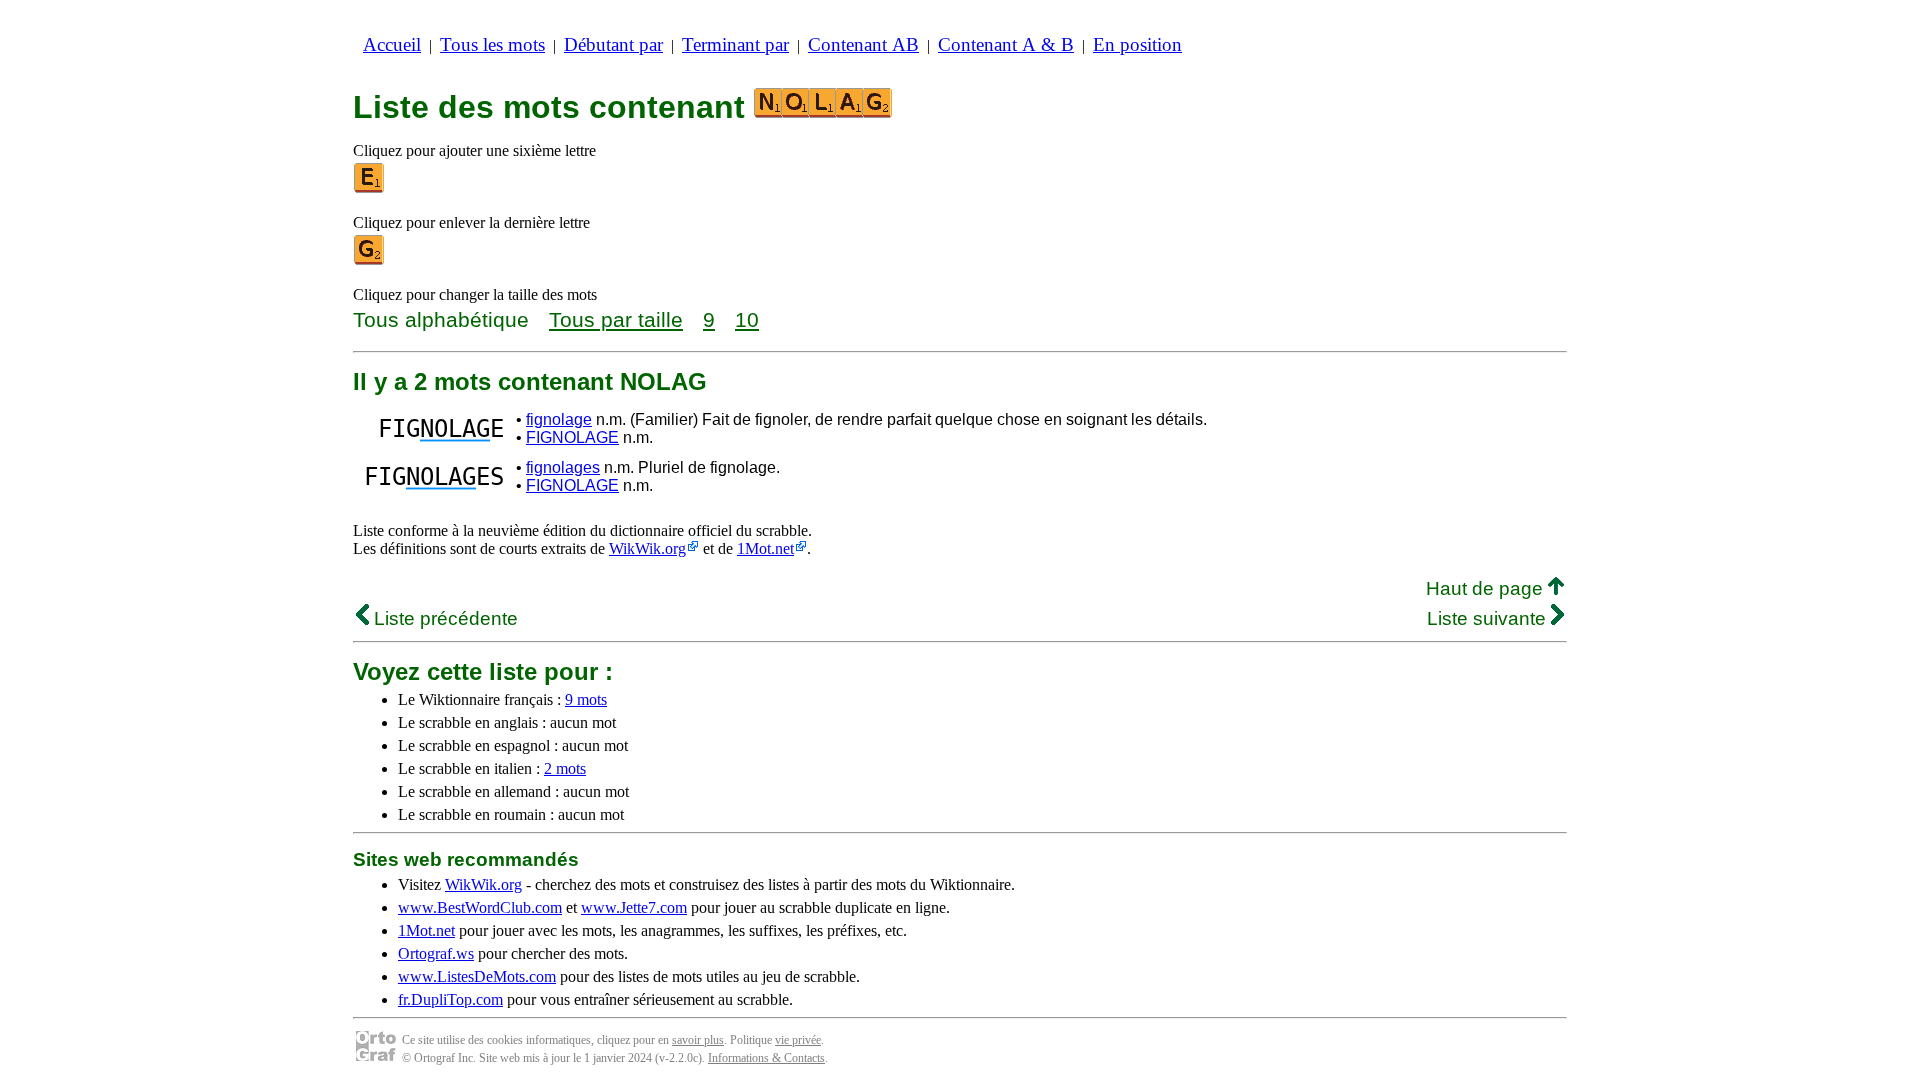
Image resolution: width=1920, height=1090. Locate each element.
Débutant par (613, 44)
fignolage (559, 419)
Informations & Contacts (766, 1058)
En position (1137, 44)
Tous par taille (616, 319)
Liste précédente (443, 618)
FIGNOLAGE (572, 437)
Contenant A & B (1006, 44)
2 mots (565, 768)
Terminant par (735, 44)
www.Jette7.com (634, 907)
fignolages (563, 467)
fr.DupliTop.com (450, 999)
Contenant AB (863, 44)
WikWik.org (647, 548)
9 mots (586, 699)
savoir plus (698, 1040)
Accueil (392, 44)
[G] (370, 260)
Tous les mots (492, 44)
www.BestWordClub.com (480, 907)
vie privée (798, 1040)
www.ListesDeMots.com (477, 976)
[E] (370, 188)
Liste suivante (1489, 618)
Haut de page (1487, 588)
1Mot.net (765, 548)
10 (747, 319)
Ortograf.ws (436, 953)
